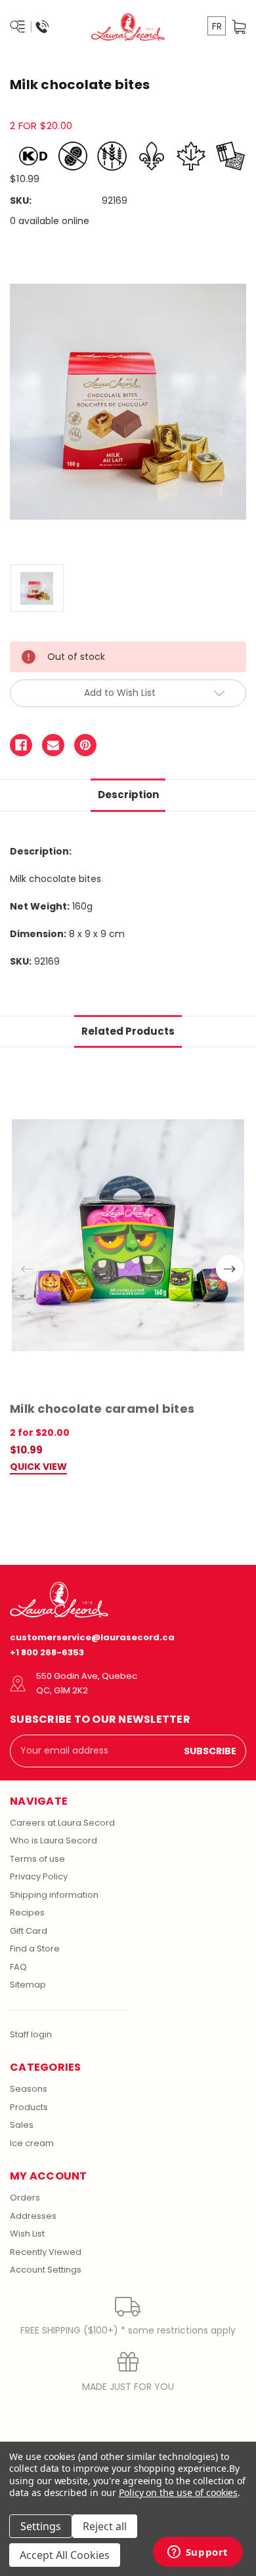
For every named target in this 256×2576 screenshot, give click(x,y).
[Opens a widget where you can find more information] (198, 2553)
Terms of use (37, 1859)
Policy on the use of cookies (179, 2492)
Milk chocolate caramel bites (102, 1409)
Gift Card (29, 1931)
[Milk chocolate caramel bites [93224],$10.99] (128, 1236)
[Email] (53, 745)
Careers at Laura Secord (62, 1823)
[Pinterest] (85, 745)
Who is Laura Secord (53, 1840)
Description (128, 795)
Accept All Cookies (65, 2555)
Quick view (38, 1468)
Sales (22, 2125)
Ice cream (32, 2143)
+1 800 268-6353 (47, 1652)
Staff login (31, 2034)
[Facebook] (21, 745)
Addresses (33, 2216)
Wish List (27, 2234)
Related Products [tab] (128, 1031)
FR (217, 26)
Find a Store (35, 1949)
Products (29, 2107)
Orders (25, 2198)
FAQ (18, 1967)
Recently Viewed (46, 2252)
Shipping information (54, 1895)
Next (230, 1269)
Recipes (27, 1913)
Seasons (29, 2089)
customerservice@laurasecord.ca (92, 1637)
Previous (27, 1269)
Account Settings (46, 2270)
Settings (41, 2526)
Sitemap (28, 1985)
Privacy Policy (39, 1876)
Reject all (105, 2526)
